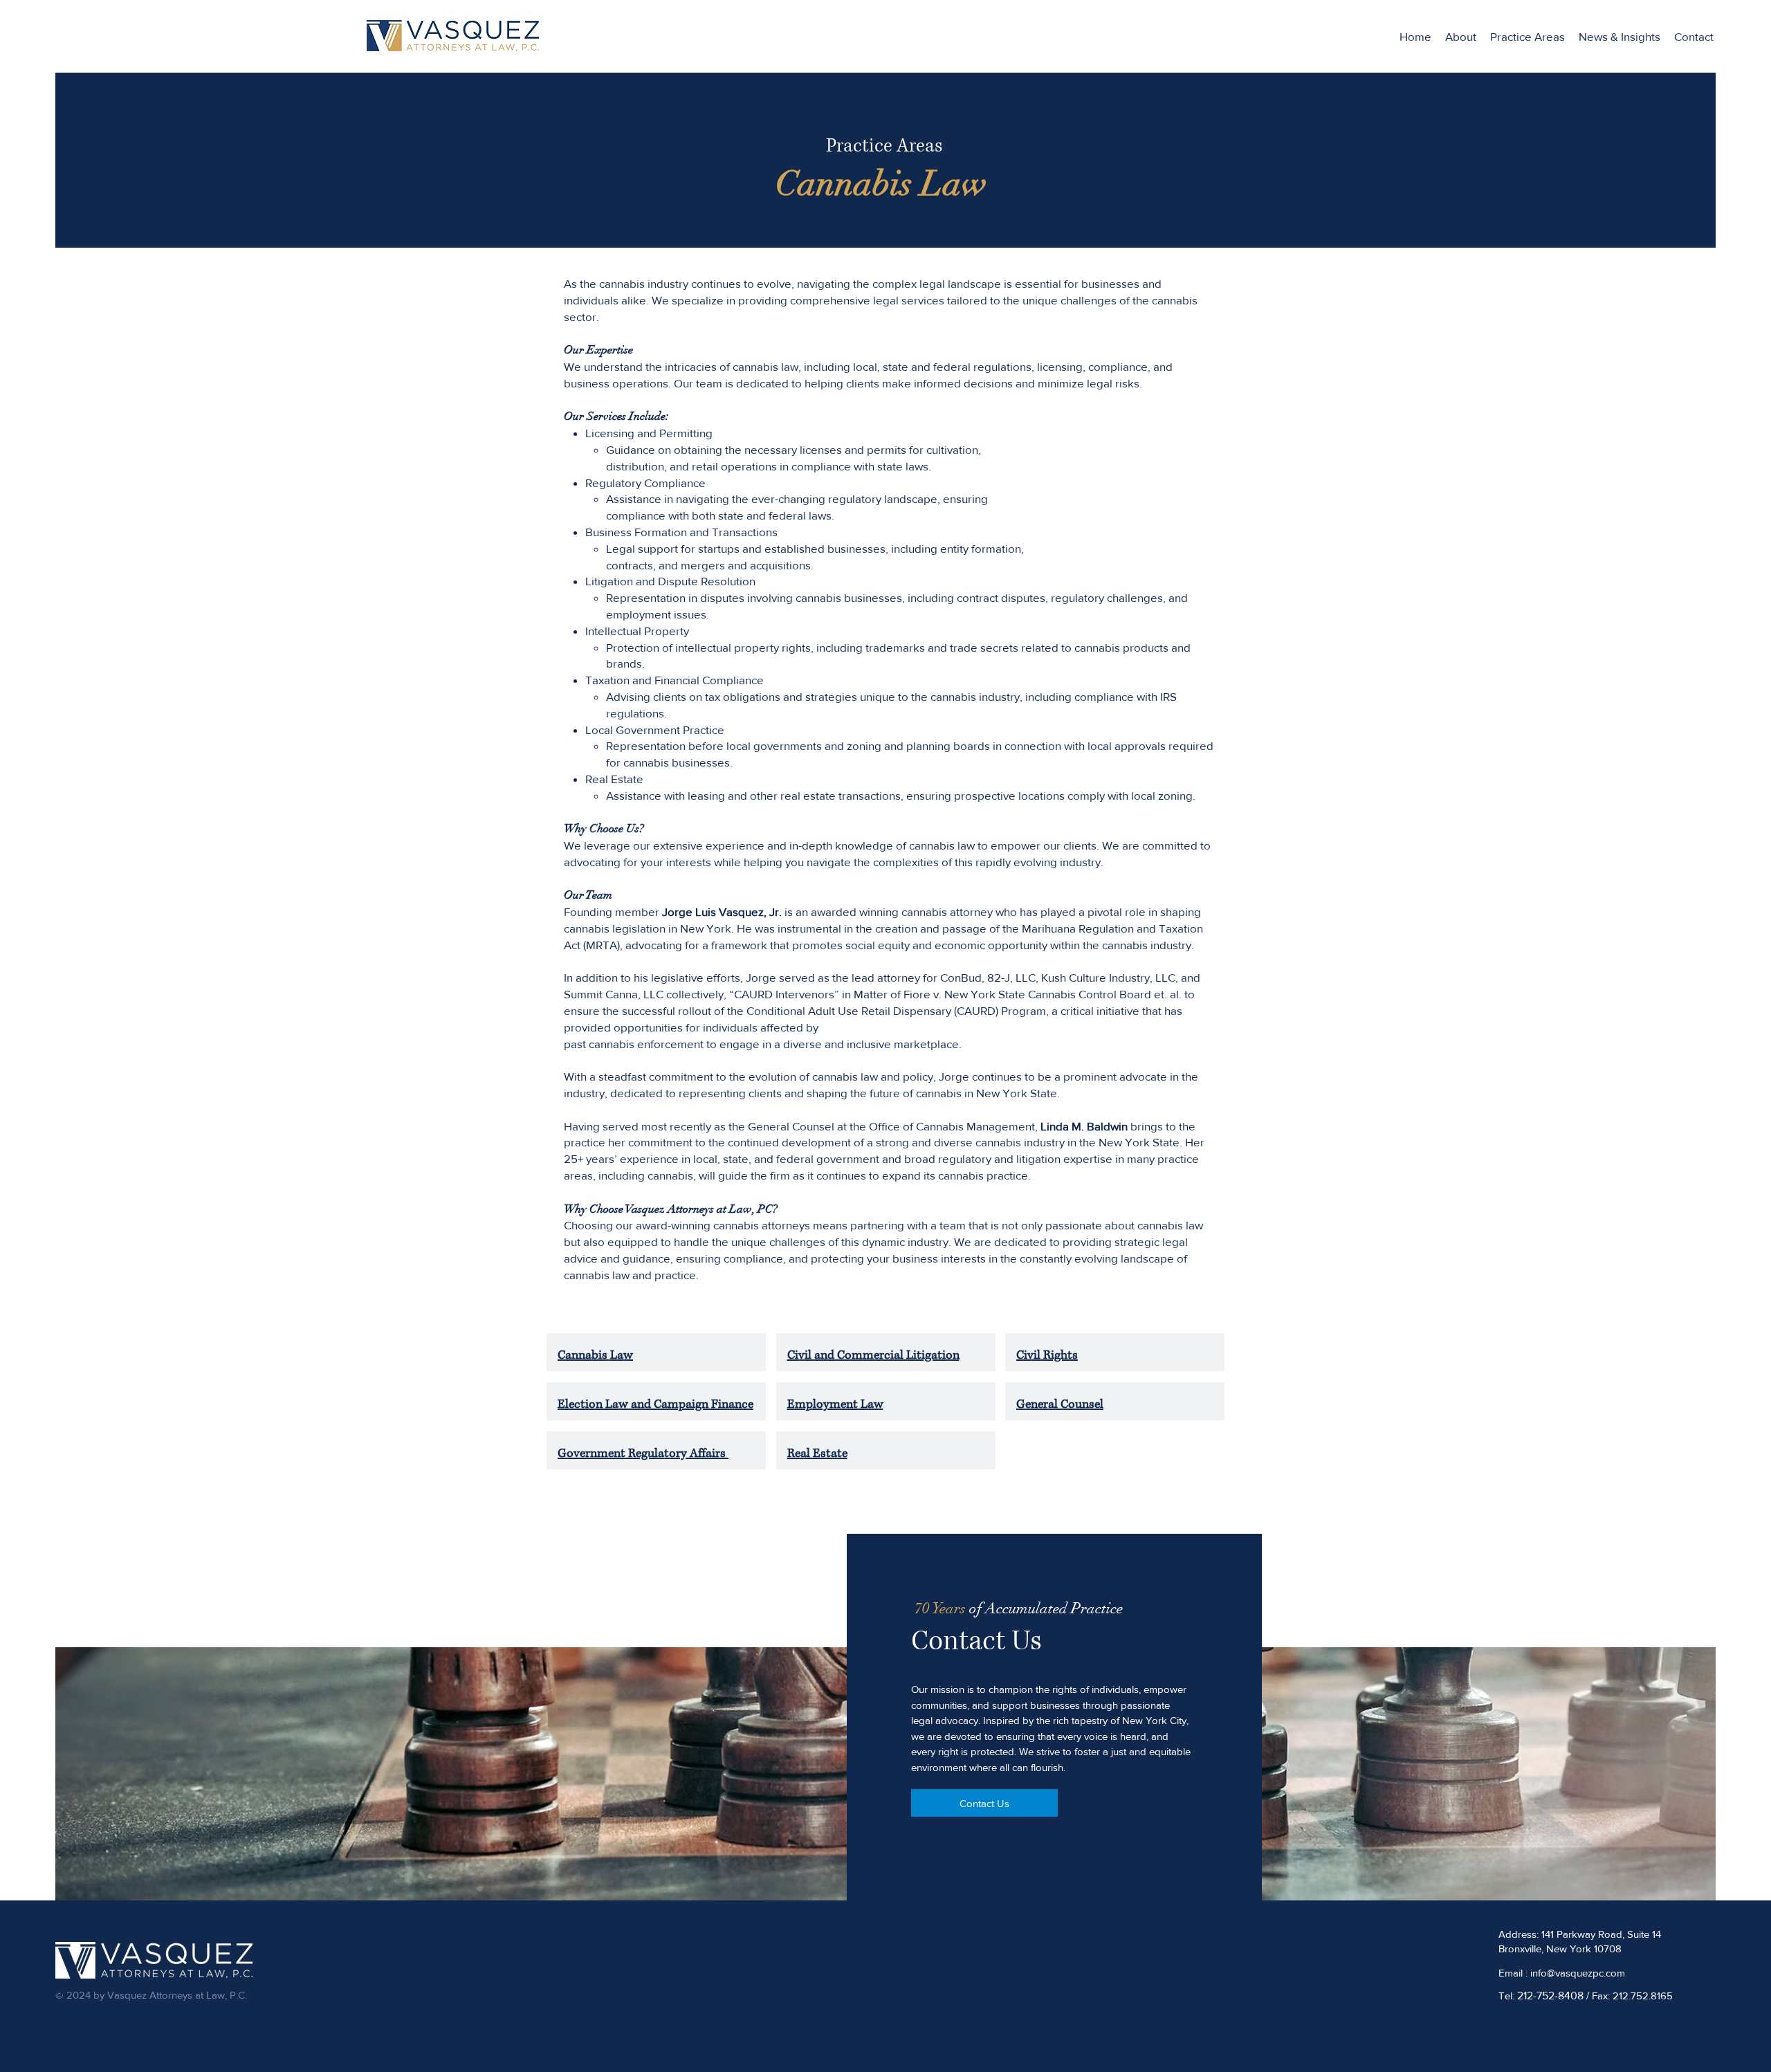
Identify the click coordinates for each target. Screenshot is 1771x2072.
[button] (1527, 37)
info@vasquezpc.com (1578, 1973)
